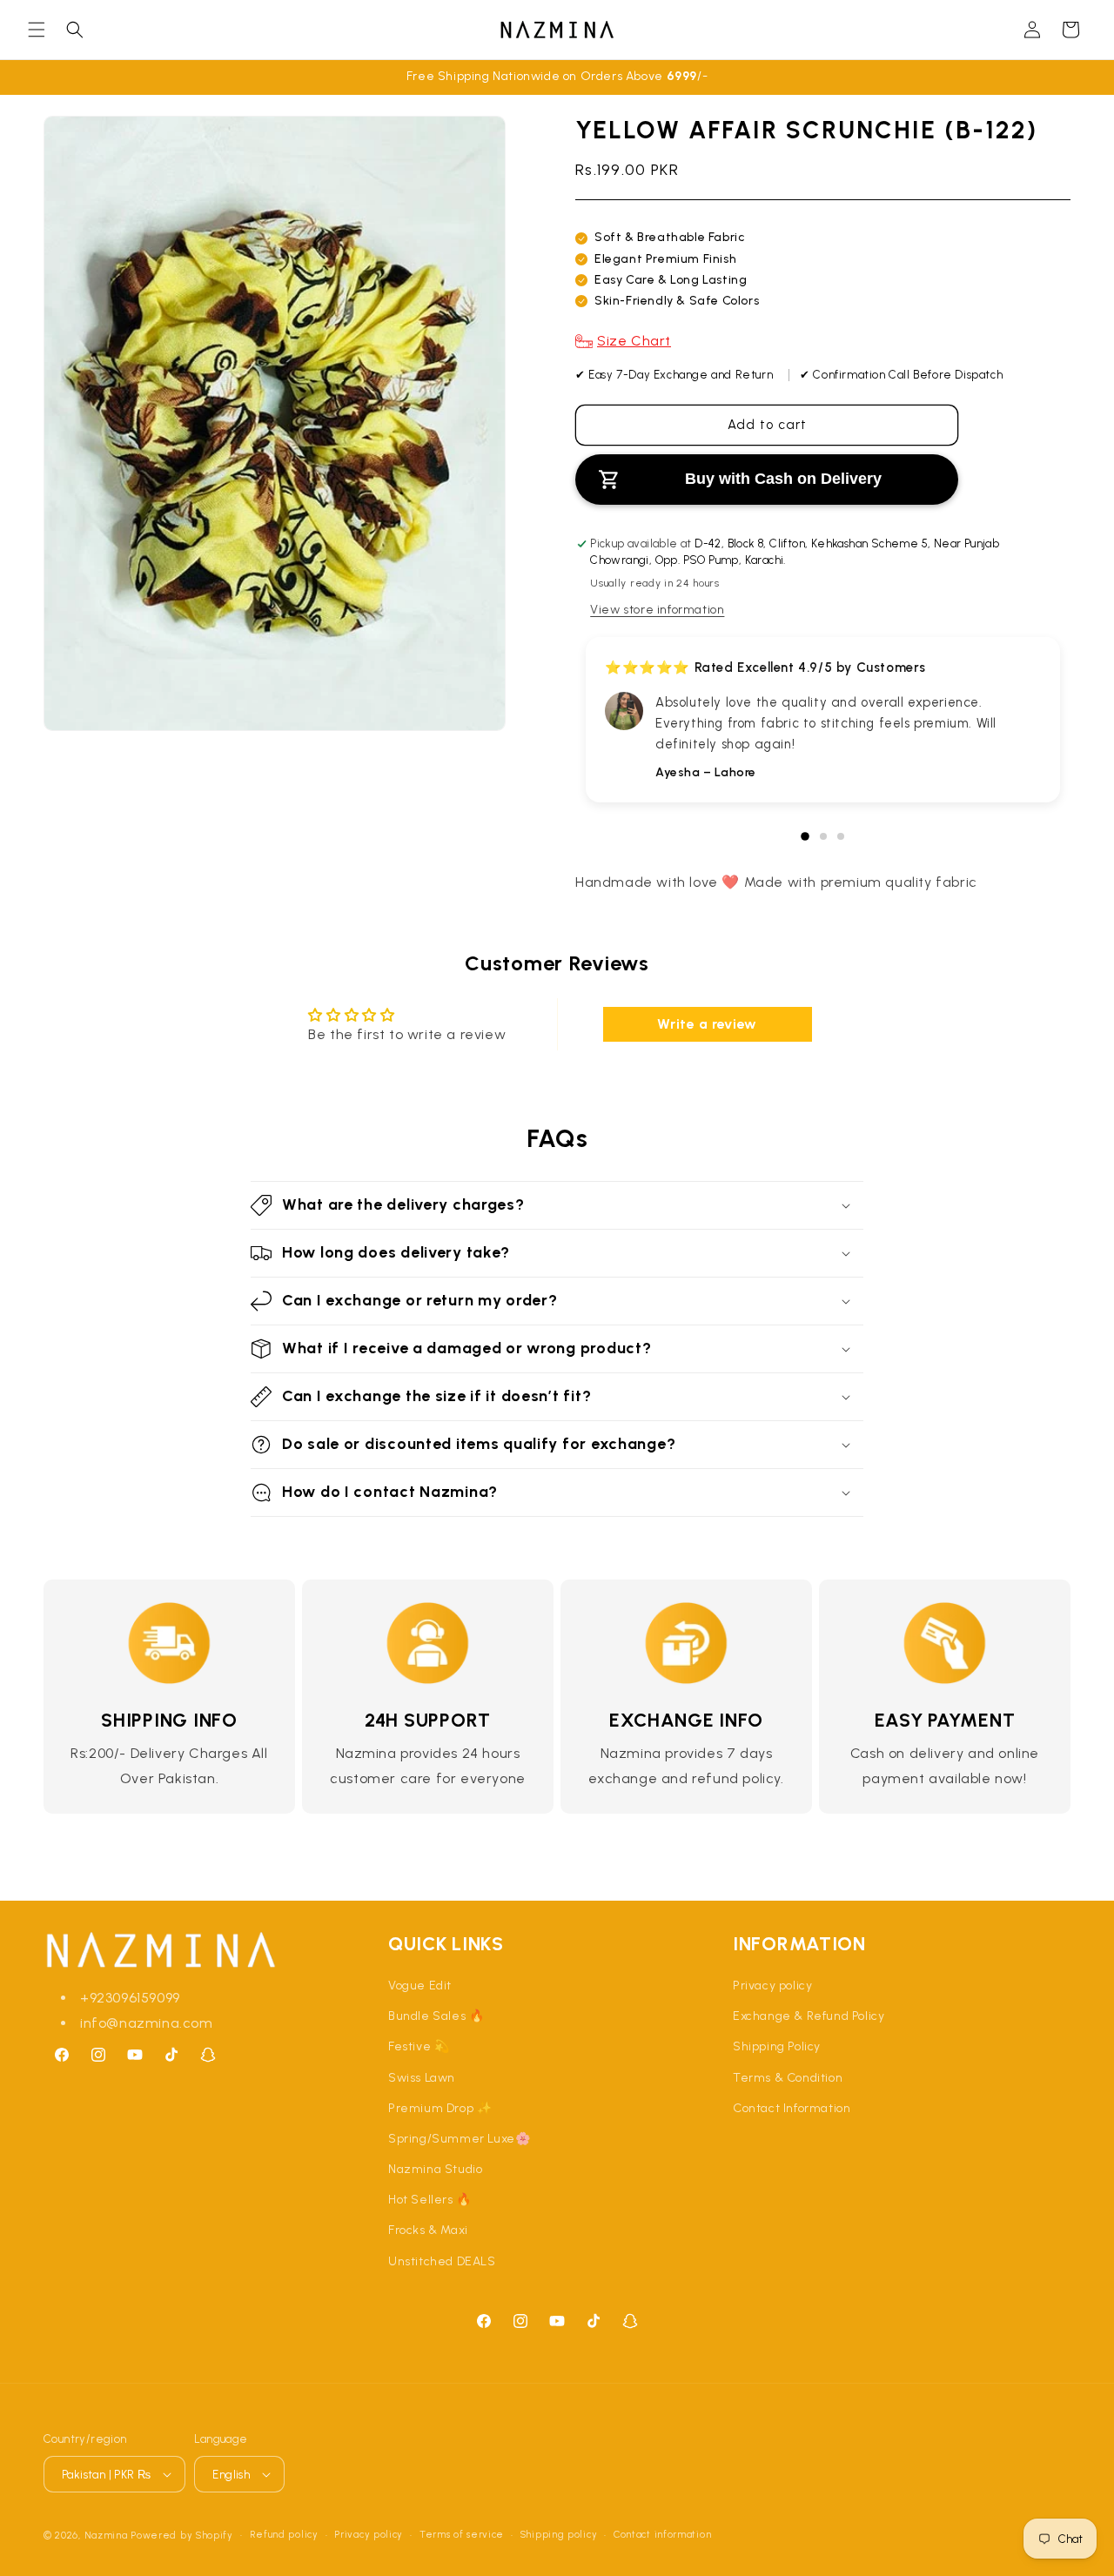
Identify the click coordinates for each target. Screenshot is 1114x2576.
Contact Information (792, 2108)
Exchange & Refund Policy (809, 2016)
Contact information (662, 2535)
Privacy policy (772, 1986)
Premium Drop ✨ (440, 2108)
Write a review (707, 1024)
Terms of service (462, 2535)
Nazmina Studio (435, 2169)
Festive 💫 (419, 2046)
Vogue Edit (420, 1986)
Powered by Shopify (182, 2536)
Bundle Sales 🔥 (436, 2016)
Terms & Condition (788, 2078)
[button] (37, 30)
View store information (657, 610)
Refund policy (284, 2535)
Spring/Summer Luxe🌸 (459, 2139)
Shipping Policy (777, 2046)
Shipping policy (559, 2535)
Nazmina (106, 2536)
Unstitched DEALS (442, 2261)
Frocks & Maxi (428, 2230)
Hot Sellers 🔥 (430, 2200)
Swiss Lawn (422, 2078)
